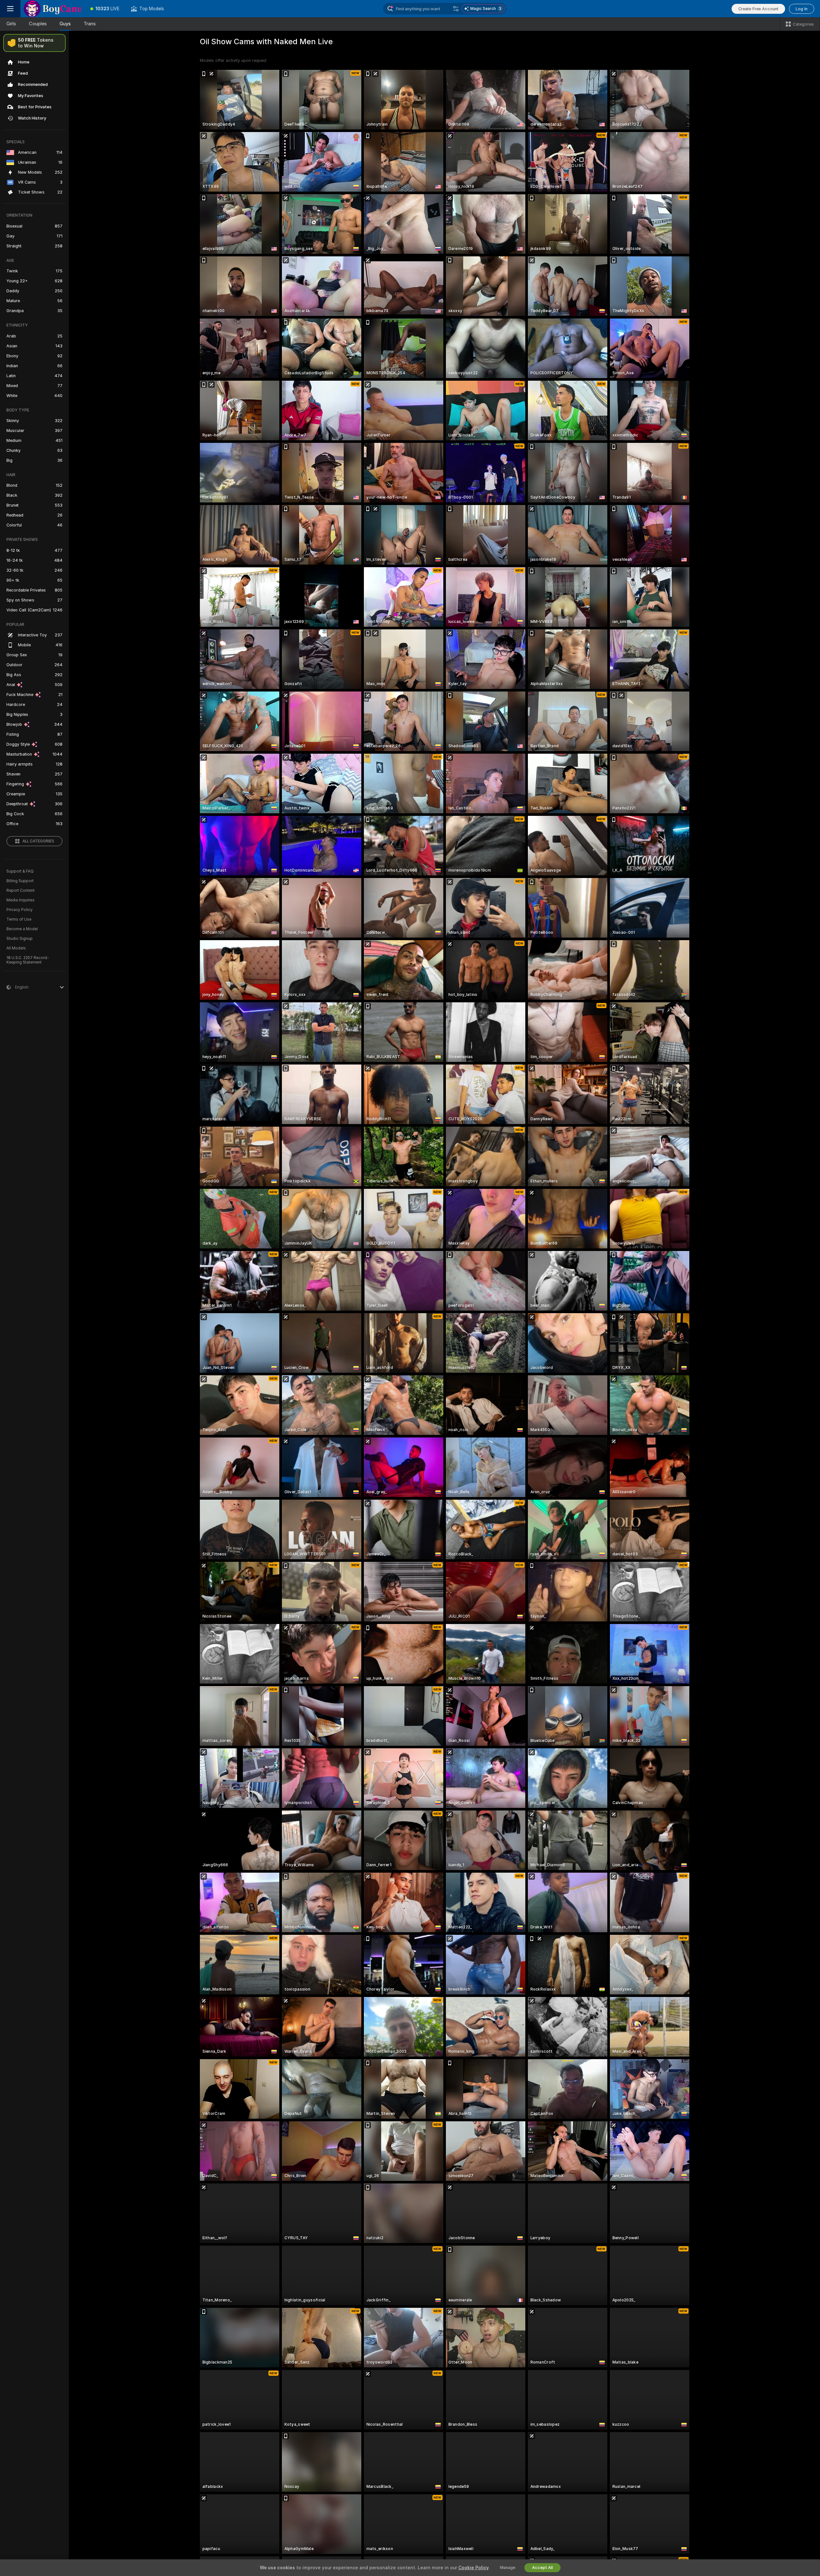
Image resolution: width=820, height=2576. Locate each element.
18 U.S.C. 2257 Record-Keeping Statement (28, 960)
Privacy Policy (20, 910)
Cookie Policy (473, 2568)
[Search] (456, 9)
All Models (16, 948)
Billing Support (20, 881)
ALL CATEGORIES (38, 841)
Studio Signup (20, 939)
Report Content (20, 890)
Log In (802, 9)
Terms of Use (19, 919)
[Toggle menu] (10, 9)
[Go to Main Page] (53, 9)
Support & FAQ (20, 871)
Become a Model (22, 929)
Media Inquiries (20, 900)
